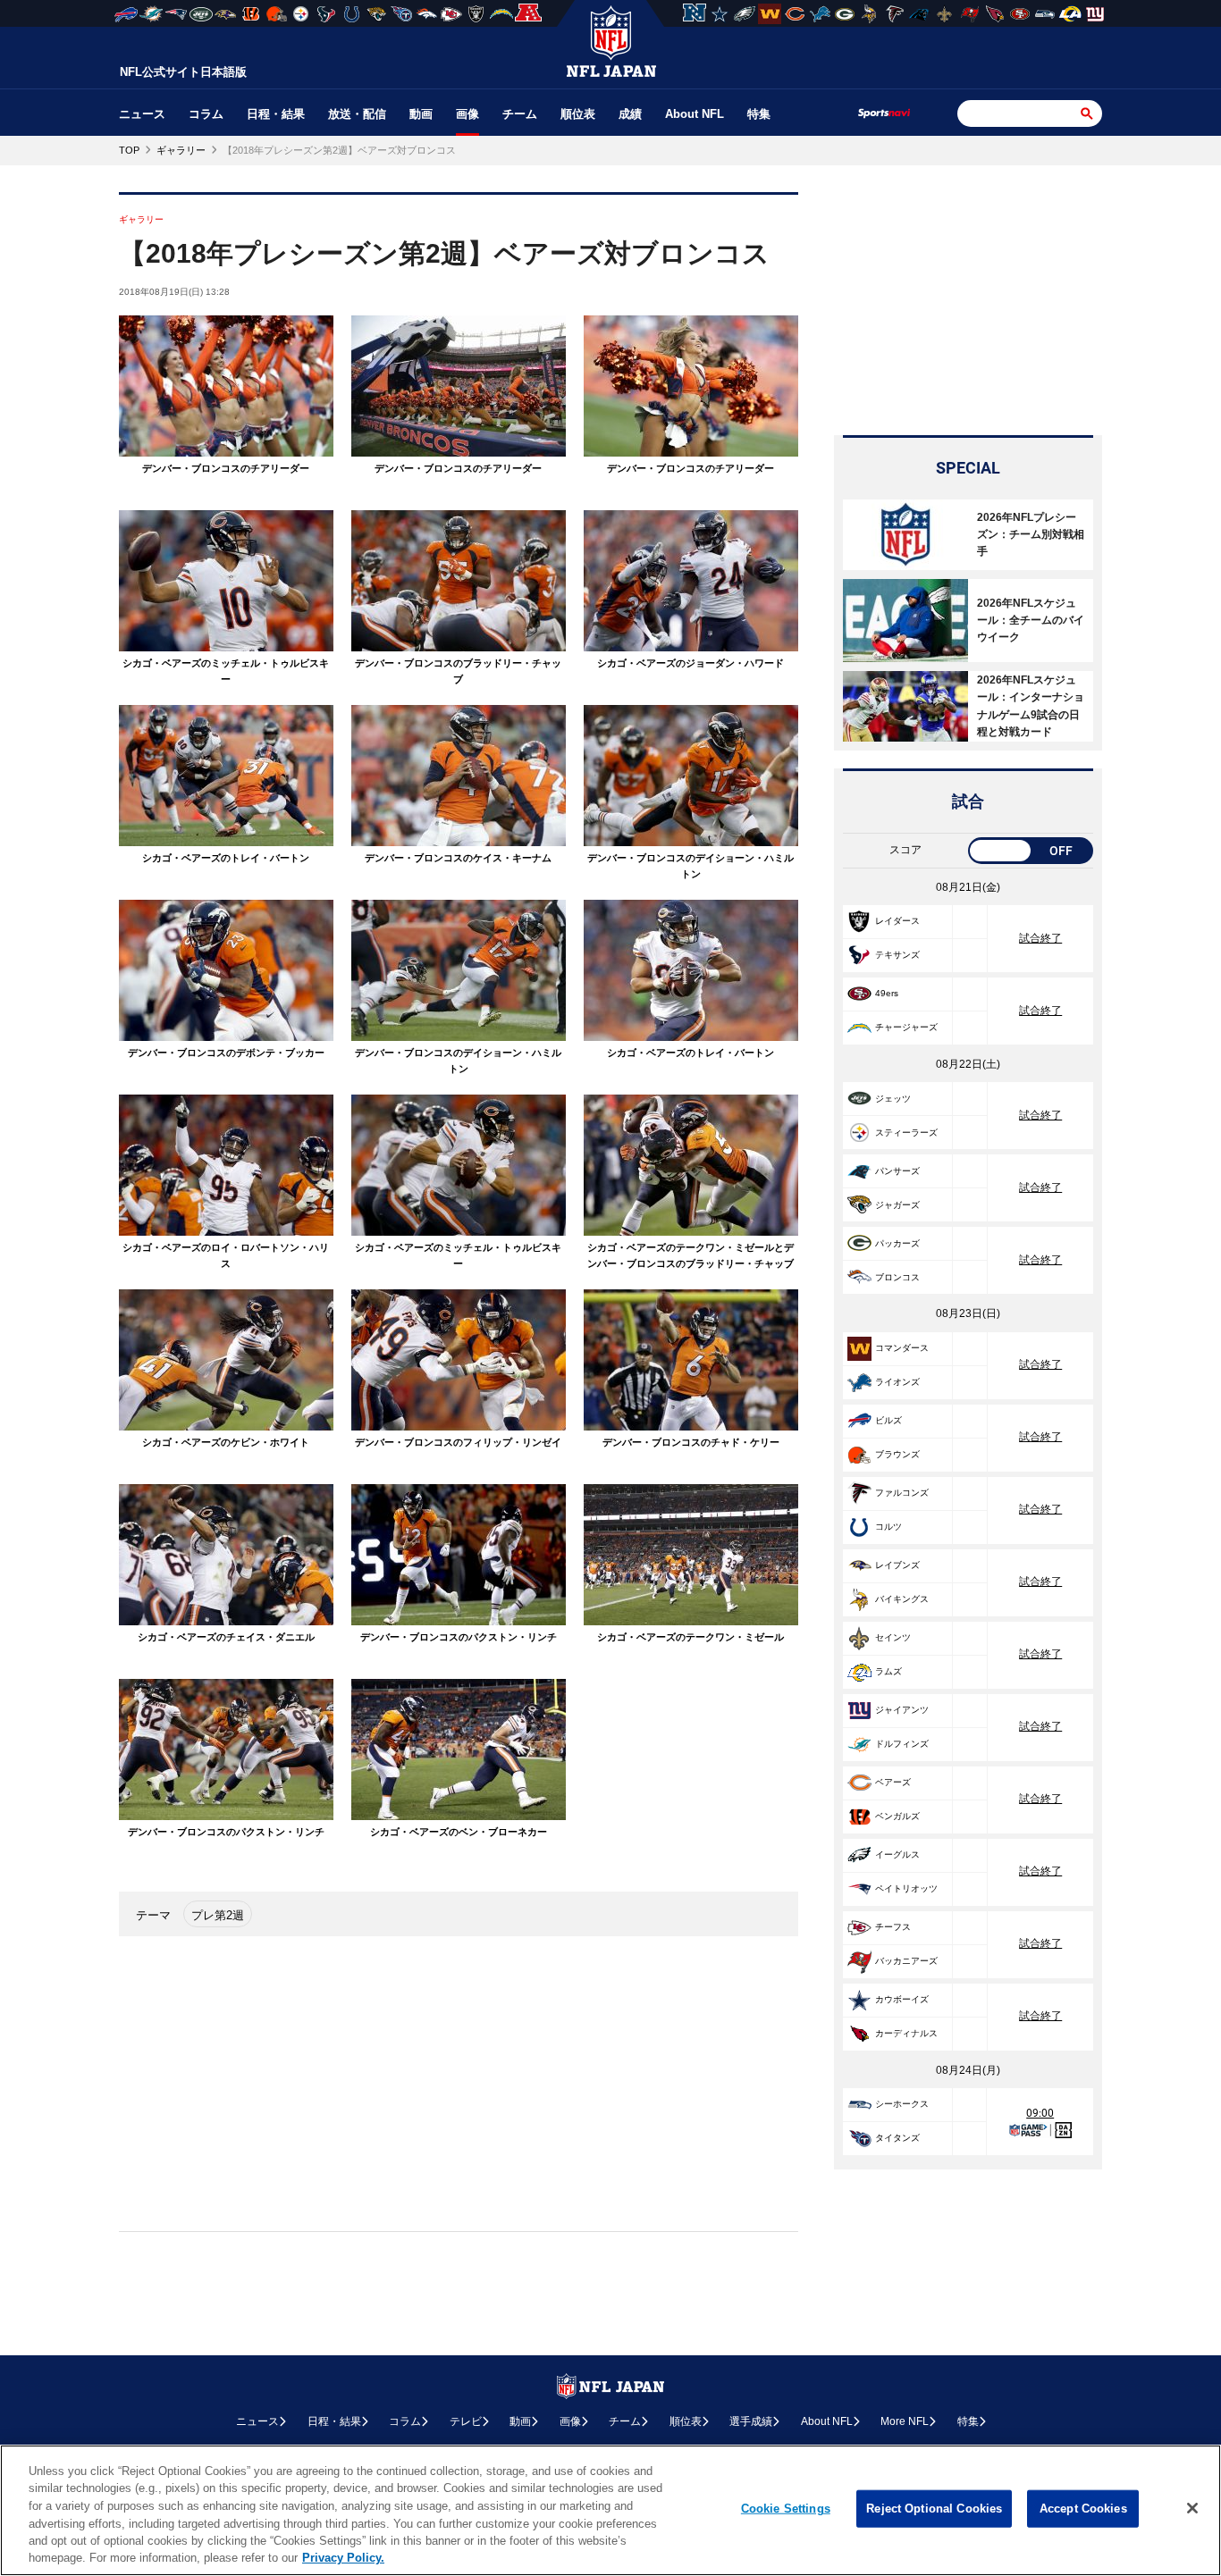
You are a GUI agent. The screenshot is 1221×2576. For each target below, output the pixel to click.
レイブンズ (897, 1565)
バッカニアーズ (906, 1961)
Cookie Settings (786, 2509)
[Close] (1192, 2508)
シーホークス (902, 2104)
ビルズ (888, 1420)
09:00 (1040, 2113)
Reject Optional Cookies (934, 2509)
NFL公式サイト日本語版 (183, 72)
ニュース (142, 114)
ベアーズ (893, 1782)
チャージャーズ (906, 1027)
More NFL (905, 2421)
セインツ (893, 1637)
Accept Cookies (1083, 2509)
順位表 (578, 114)
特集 (759, 114)
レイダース (897, 921)
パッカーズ (897, 1243)
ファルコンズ (902, 1493)
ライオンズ (897, 1382)
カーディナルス (906, 2033)
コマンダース (902, 1348)
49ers (887, 993)
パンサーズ (897, 1171)
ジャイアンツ (902, 1710)
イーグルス (897, 1854)
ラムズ (888, 1671)
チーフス (893, 1927)
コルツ (888, 1527)
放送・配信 (357, 114)
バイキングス (902, 1599)
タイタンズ (897, 2138)
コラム (206, 114)
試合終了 (1040, 938)
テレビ (466, 2421)
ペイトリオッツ (906, 1888)
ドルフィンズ (902, 1744)
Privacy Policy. (343, 2558)
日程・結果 (276, 114)
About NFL (695, 114)
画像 (467, 114)
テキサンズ (897, 955)
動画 (421, 114)
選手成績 (751, 2421)
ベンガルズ (897, 1816)
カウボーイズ (902, 1999)
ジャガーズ (897, 1205)
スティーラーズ (906, 1133)
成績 (630, 114)
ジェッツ (893, 1099)
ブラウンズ (897, 1454)
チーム (520, 114)
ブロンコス (897, 1277)
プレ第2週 (218, 1915)
